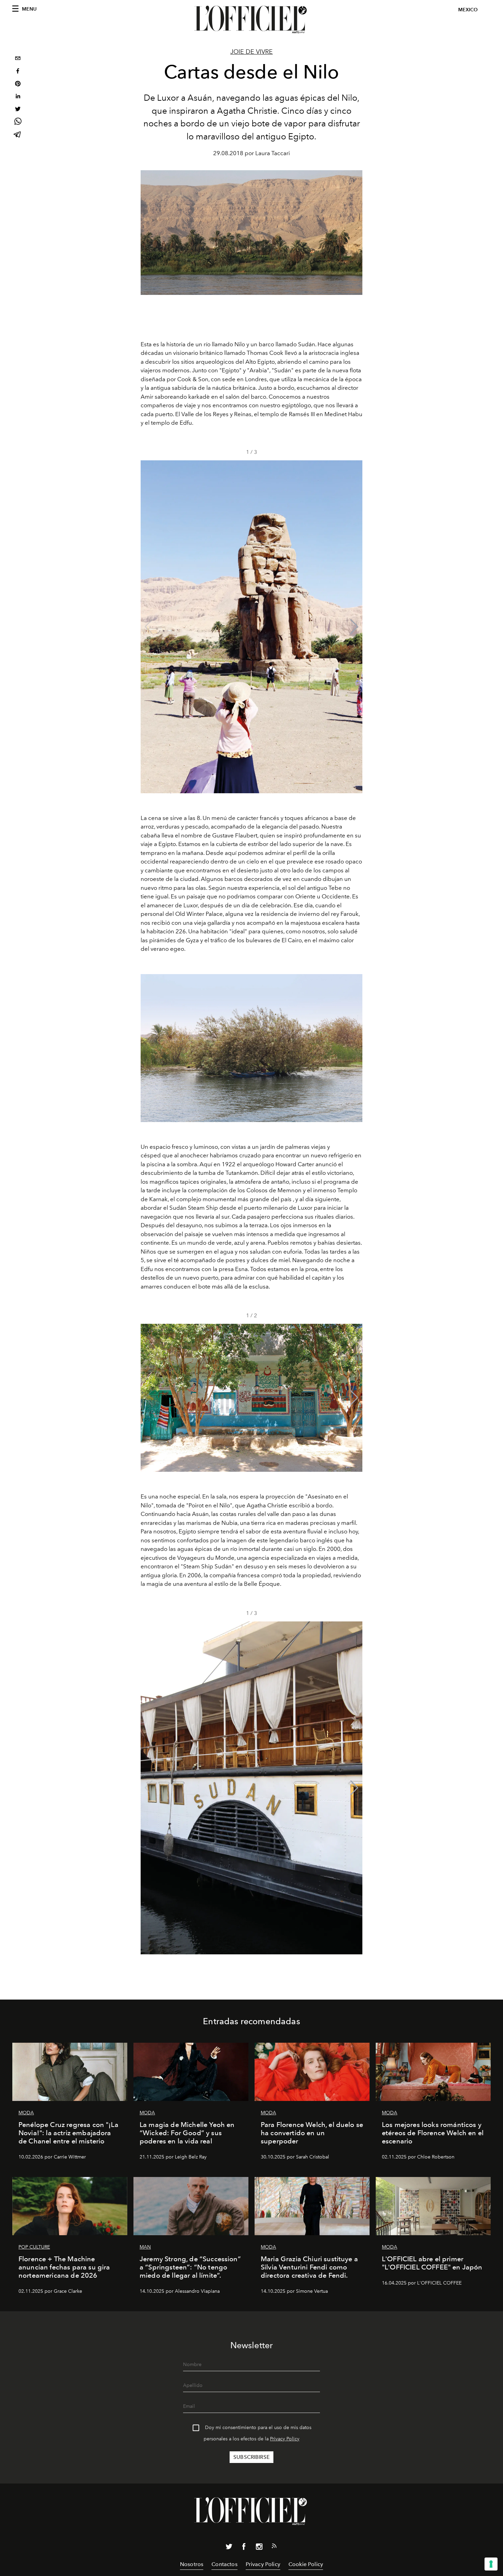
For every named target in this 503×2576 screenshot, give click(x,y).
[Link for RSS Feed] (274, 2547)
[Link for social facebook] (244, 2548)
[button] (354, 627)
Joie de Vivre (251, 52)
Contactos (224, 2564)
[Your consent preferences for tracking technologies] (491, 2564)
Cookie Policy (306, 2564)
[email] (18, 59)
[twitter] (18, 110)
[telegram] (18, 135)
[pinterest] (18, 84)
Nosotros (192, 2564)
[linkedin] (18, 97)
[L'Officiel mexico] (251, 20)
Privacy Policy (285, 2439)
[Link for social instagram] (259, 2548)
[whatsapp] (18, 122)
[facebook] (18, 72)
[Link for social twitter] (229, 2548)
